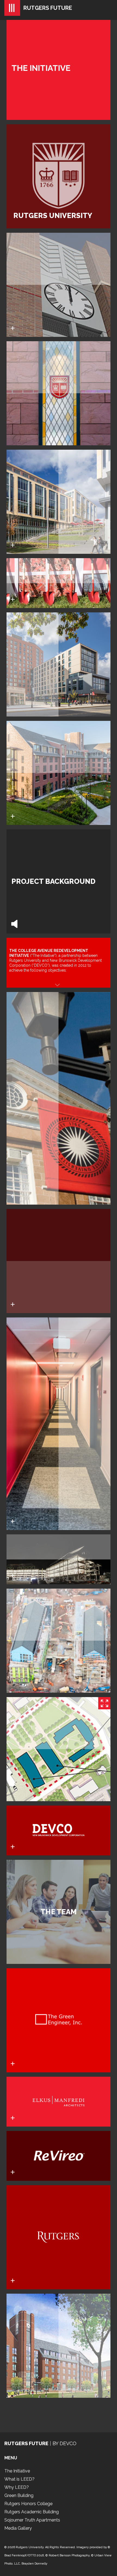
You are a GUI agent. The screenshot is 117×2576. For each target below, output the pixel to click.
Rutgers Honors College (28, 2504)
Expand (104, 1703)
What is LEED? (19, 2479)
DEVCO (68, 2443)
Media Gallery (18, 2528)
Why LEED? (17, 2487)
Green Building (19, 2495)
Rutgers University (30, 2547)
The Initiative (17, 2471)
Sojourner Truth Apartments (32, 2520)
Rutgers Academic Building (32, 2512)
